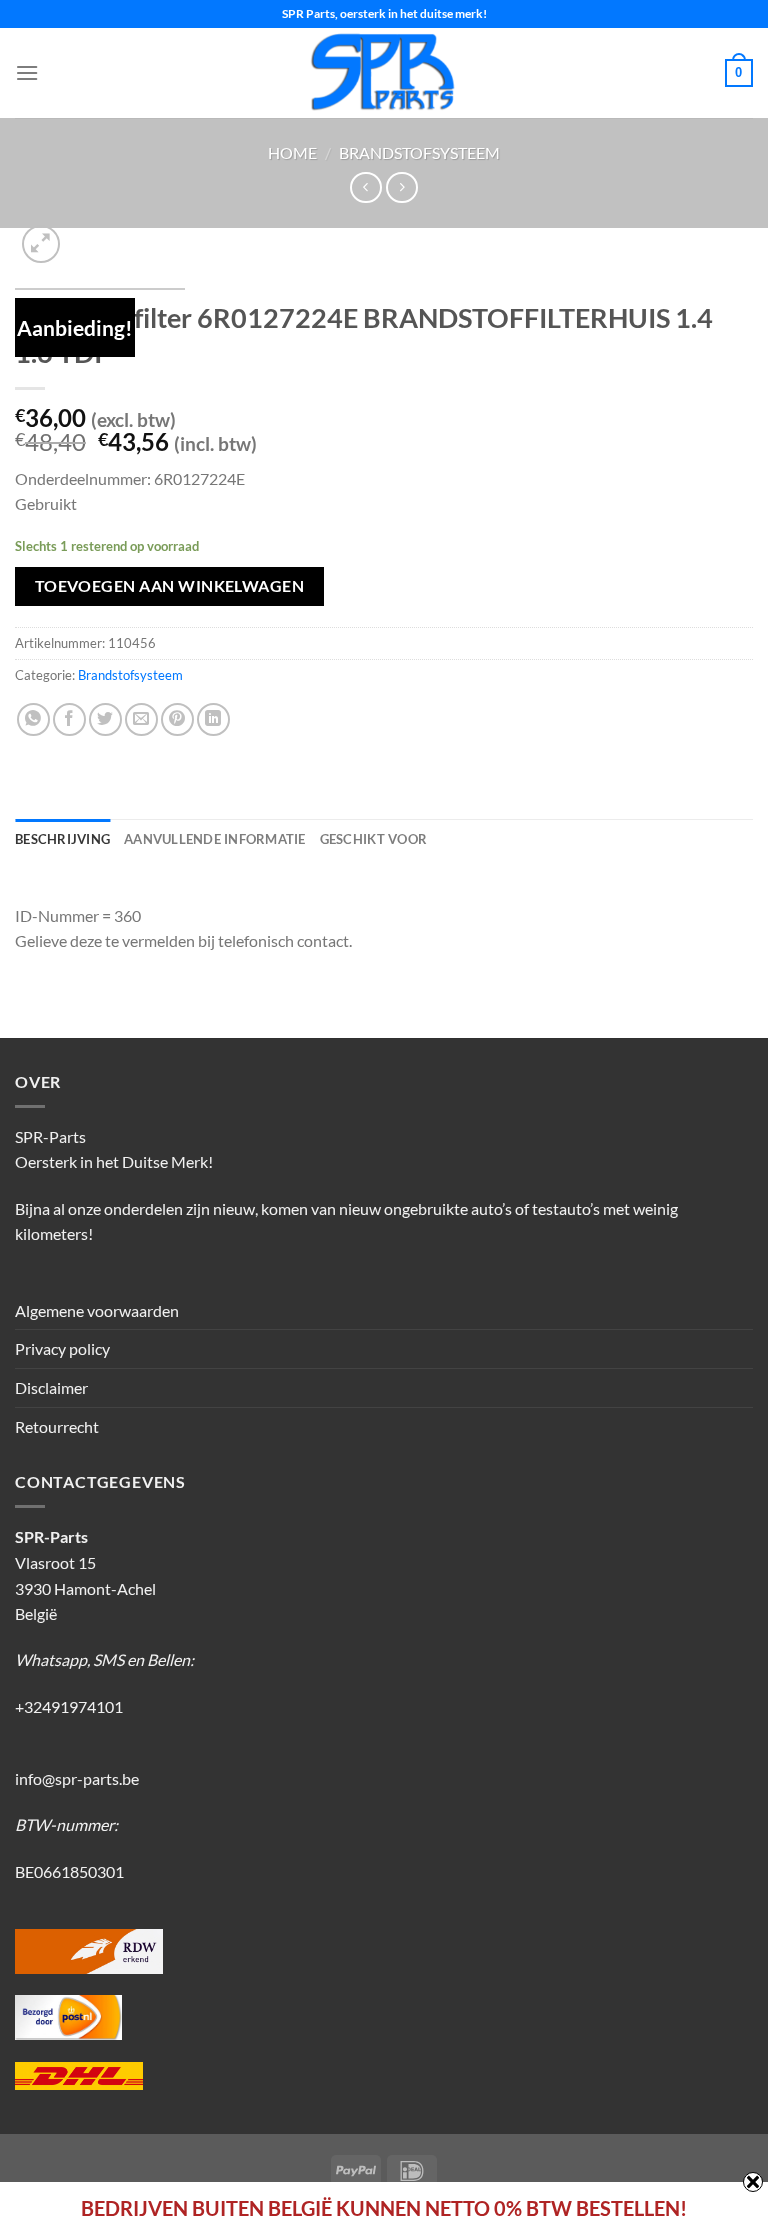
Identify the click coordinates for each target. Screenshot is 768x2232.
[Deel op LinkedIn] (213, 719)
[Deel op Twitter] (105, 719)
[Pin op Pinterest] (177, 719)
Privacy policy (62, 1348)
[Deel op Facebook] (69, 719)
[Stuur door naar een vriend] (141, 719)
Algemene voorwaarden (97, 1310)
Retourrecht (57, 1426)
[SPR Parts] (384, 73)
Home (292, 152)
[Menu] (27, 72)
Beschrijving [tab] (62, 839)
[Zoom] (41, 244)
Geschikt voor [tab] (373, 839)
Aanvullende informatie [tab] (215, 839)
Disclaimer (51, 1387)
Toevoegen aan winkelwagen (170, 586)
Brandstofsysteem (419, 152)
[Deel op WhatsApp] (33, 719)
